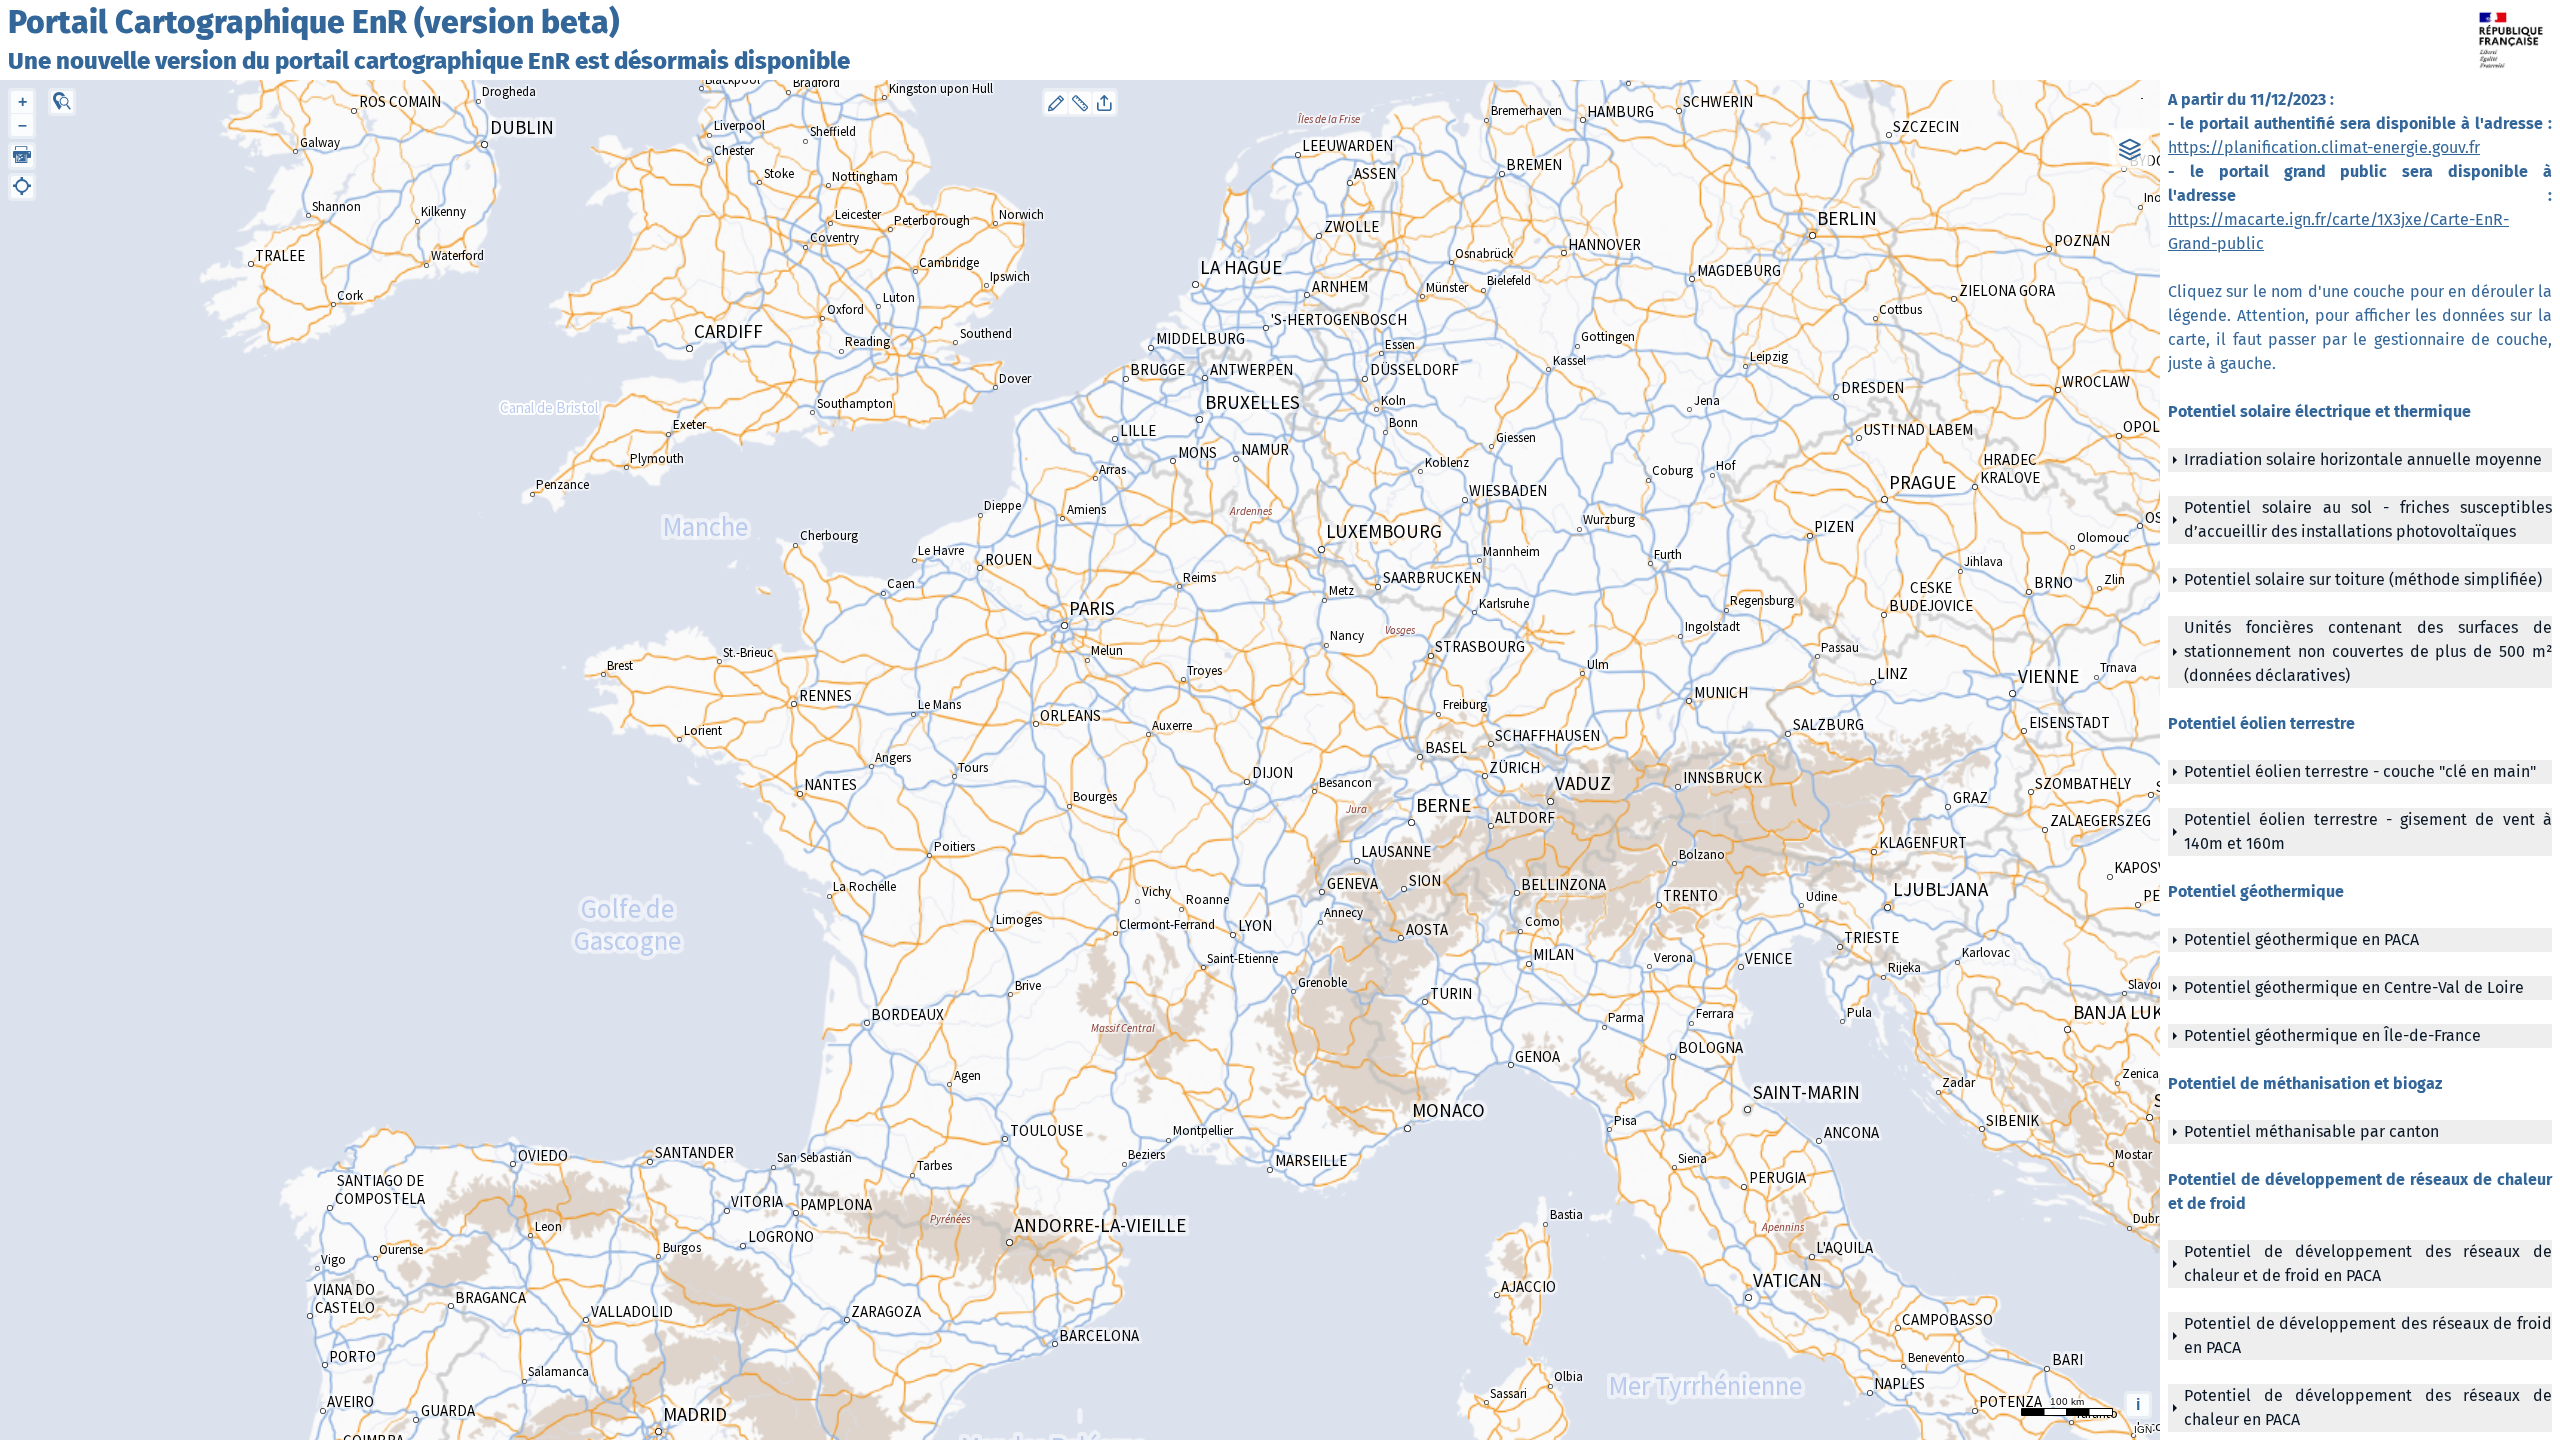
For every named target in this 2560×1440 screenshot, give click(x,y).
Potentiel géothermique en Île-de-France (2332, 1035)
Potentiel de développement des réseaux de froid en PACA (2368, 1335)
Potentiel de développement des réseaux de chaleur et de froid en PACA (2368, 1263)
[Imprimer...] (22, 156)
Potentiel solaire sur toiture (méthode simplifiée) (2363, 579)
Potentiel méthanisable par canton (2311, 1131)
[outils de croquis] (1056, 103)
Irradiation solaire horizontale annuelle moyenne (2363, 459)
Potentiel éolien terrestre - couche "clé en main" (2360, 771)
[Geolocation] (22, 187)
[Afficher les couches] (2130, 149)
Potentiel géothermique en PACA (2301, 939)
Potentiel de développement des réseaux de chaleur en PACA (2368, 1407)
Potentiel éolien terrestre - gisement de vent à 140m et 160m (2368, 831)
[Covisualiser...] (1104, 103)
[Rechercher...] (62, 102)
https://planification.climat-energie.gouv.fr (2324, 147)
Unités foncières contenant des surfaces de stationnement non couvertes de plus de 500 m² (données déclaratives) (2368, 651)
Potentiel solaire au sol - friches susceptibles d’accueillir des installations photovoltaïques (2368, 519)
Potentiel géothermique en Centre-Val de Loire (2354, 987)
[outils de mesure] (1080, 103)
